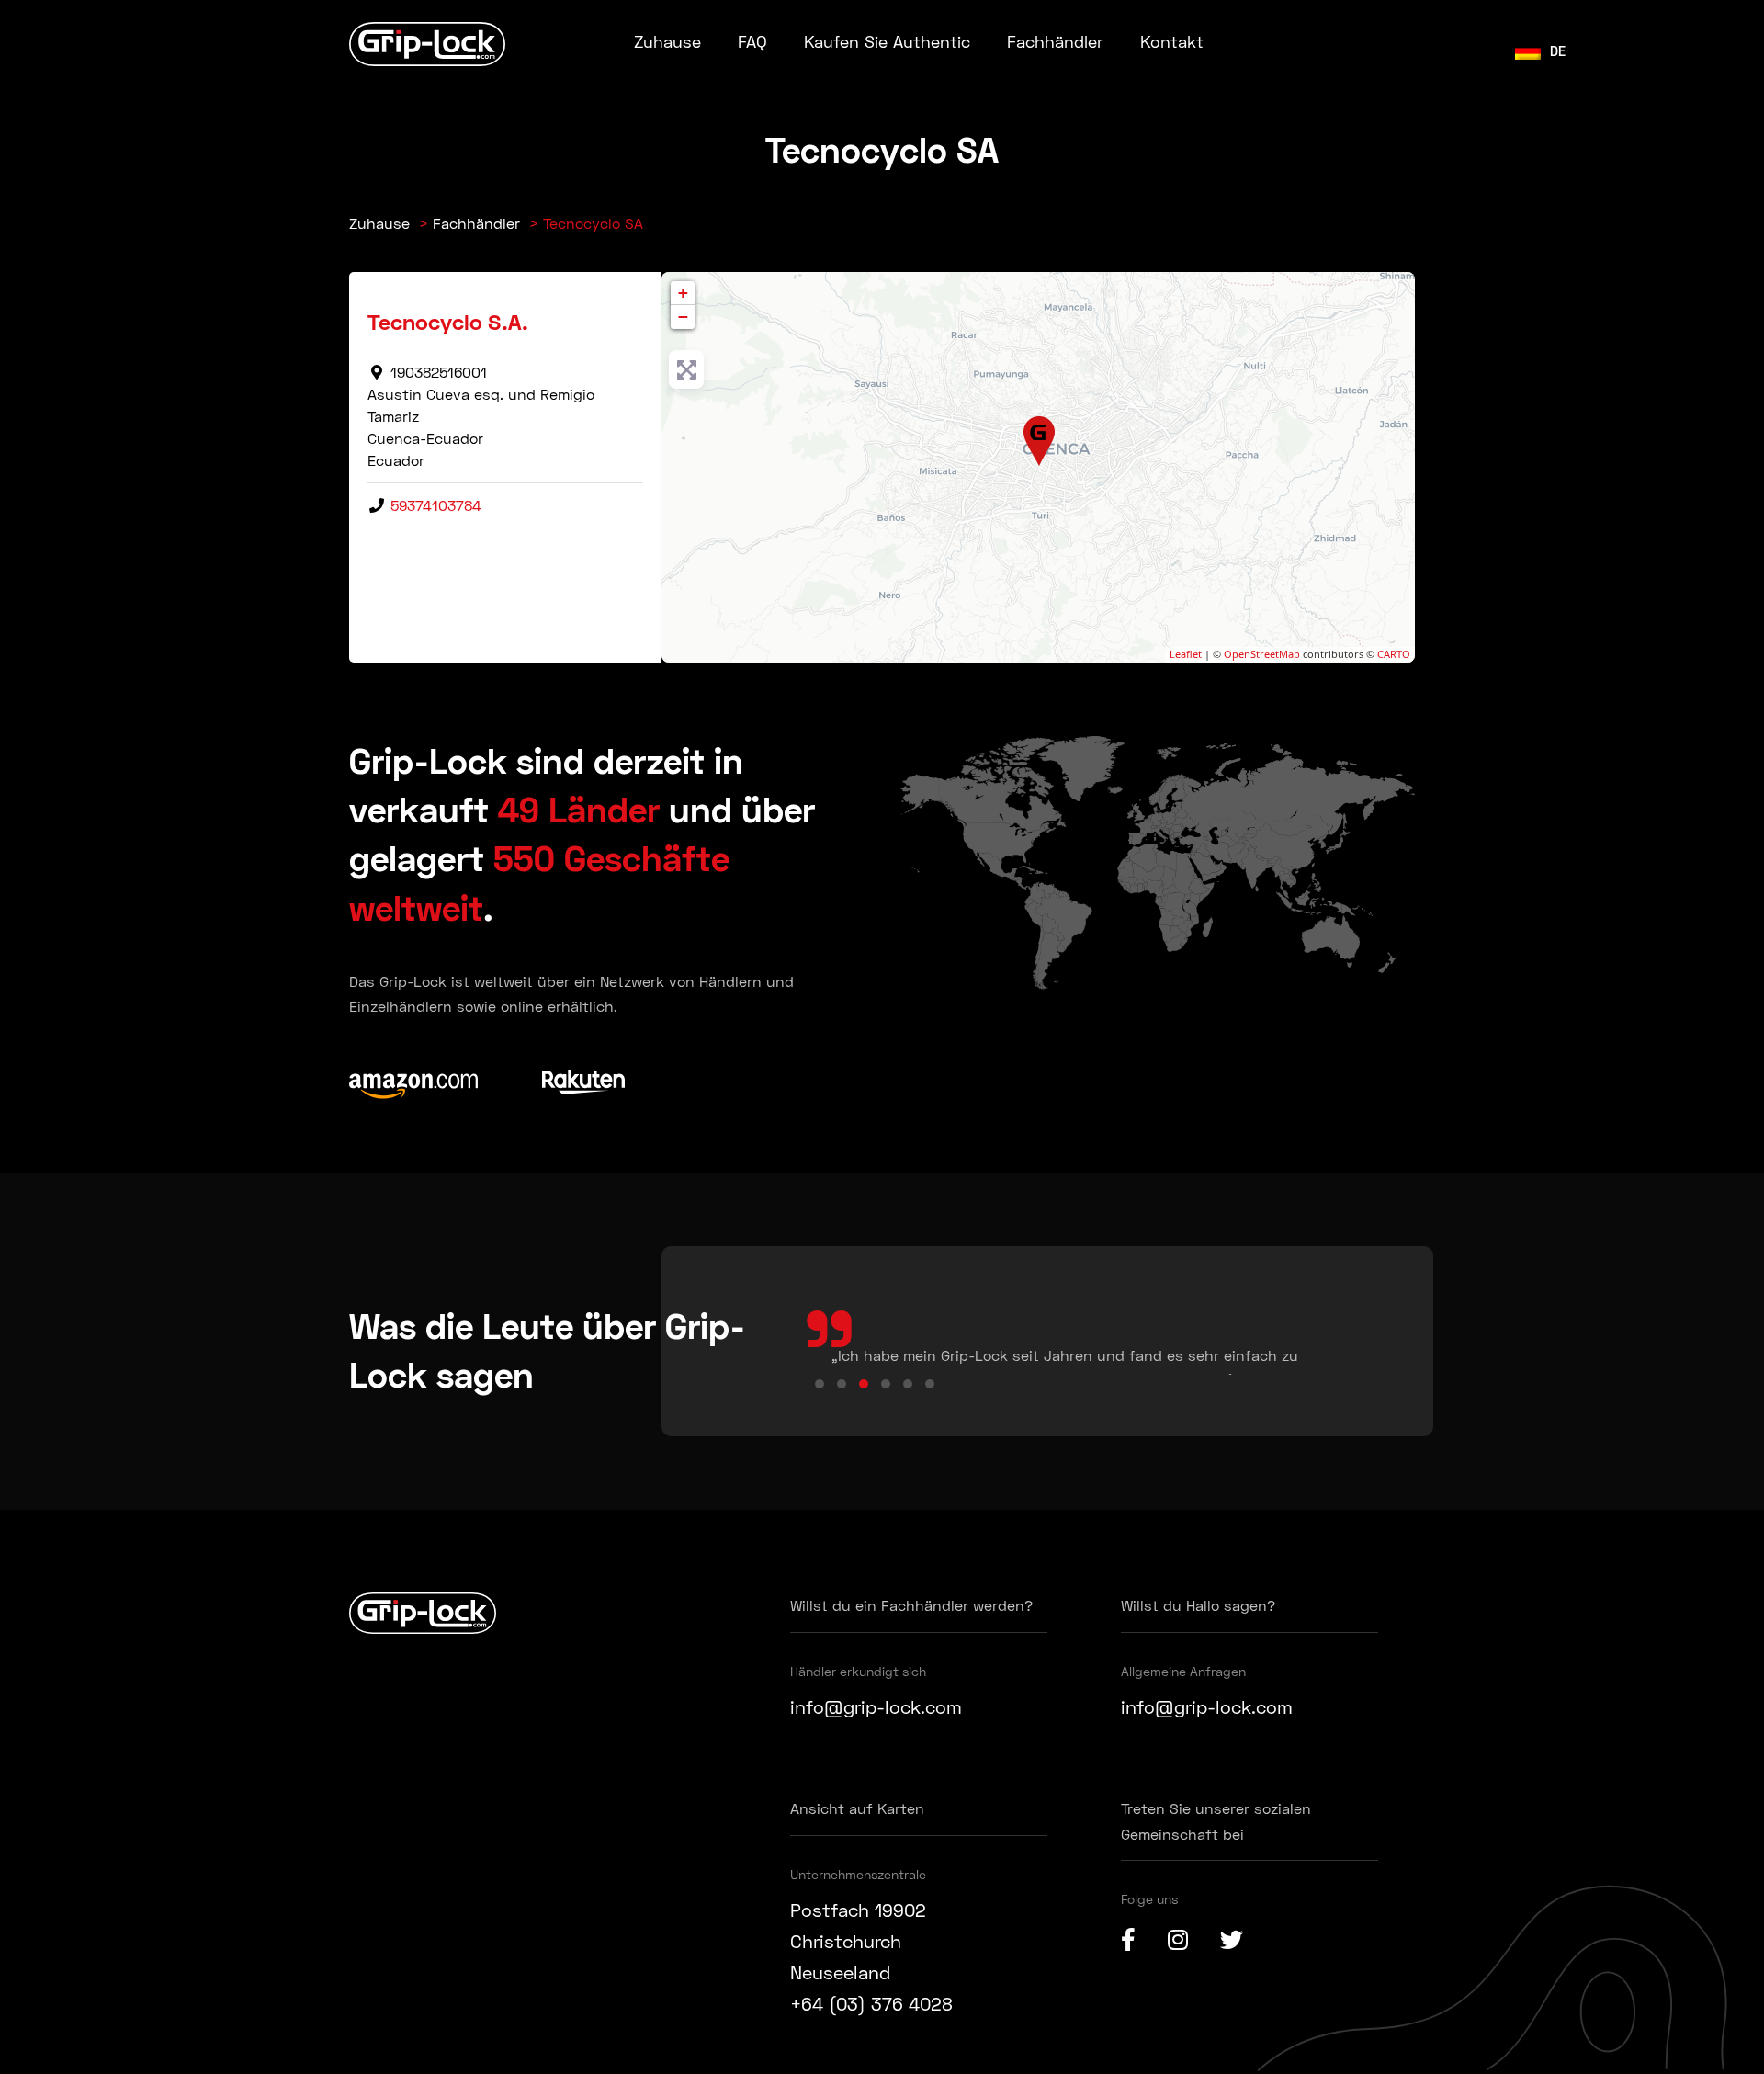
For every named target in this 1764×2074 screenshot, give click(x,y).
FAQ (752, 41)
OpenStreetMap (1262, 654)
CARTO (1394, 654)
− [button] (683, 317)
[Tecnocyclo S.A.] (1040, 442)
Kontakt (1172, 41)
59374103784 (436, 505)
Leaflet (1186, 654)
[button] (820, 1384)
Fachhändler (1055, 41)
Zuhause (667, 41)
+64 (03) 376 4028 (871, 2003)
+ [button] (683, 293)
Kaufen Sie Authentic (887, 41)
